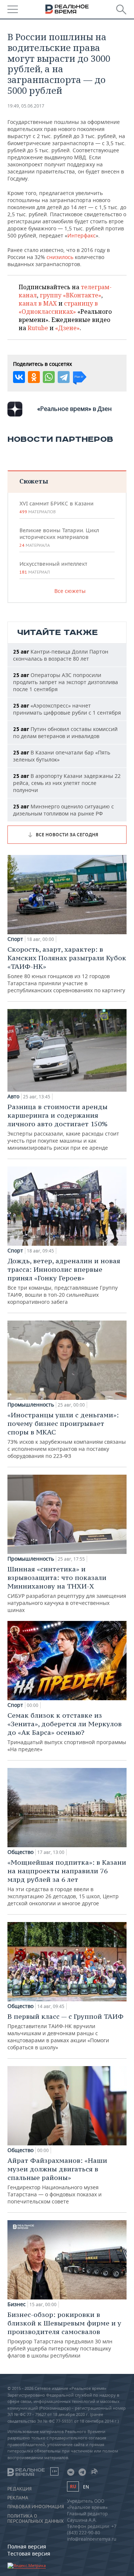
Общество (20, 1852)
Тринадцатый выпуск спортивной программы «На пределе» (67, 1732)
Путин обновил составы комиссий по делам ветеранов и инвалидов (65, 732)
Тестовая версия (29, 2553)
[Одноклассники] (34, 377)
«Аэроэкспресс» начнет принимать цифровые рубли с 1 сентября (67, 709)
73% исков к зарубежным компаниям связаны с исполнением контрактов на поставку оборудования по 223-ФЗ (67, 1435)
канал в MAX (38, 303)
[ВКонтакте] (19, 377)
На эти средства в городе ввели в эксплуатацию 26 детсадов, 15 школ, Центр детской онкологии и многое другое (67, 1882)
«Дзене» (67, 328)
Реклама (18, 2498)
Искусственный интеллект (53, 568)
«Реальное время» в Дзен (74, 409)
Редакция (20, 2489)
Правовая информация (36, 2507)
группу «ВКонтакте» (71, 295)
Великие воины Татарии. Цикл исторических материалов (59, 537)
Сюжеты (34, 481)
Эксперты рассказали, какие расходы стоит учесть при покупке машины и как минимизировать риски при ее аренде (63, 1127)
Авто (13, 1097)
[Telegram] (64, 377)
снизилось (60, 257)
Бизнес (17, 2304)
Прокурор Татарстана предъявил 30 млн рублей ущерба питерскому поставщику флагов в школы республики (64, 2335)
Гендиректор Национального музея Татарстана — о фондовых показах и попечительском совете (57, 2181)
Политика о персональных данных (36, 2519)
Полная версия (27, 2546)
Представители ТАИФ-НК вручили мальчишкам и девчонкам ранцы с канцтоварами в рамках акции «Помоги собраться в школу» (66, 2031)
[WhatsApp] (49, 377)
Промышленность (31, 1405)
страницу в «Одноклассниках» (58, 307)
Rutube (38, 328)
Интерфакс (82, 235)
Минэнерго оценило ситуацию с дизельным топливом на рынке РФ (63, 810)
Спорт (15, 939)
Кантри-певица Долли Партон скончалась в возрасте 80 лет (61, 655)
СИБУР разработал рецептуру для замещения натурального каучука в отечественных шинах (67, 1589)
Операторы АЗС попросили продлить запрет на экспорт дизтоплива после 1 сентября (66, 682)
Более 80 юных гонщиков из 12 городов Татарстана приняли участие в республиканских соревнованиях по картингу (67, 969)
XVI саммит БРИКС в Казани (56, 507)
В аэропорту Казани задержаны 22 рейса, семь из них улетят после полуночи (67, 783)
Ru (73, 2486)
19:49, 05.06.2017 (26, 106)
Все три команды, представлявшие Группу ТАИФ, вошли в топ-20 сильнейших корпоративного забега (64, 1281)
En (86, 2487)
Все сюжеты (70, 591)
